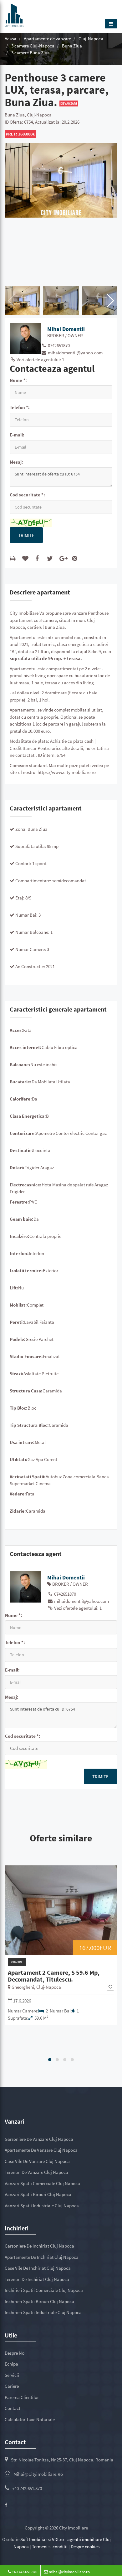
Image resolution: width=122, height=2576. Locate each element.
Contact (13, 2408)
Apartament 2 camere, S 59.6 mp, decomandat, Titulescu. (54, 1976)
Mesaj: (16, 462)
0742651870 (58, 345)
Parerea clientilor (22, 2397)
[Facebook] (6, 2505)
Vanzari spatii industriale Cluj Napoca (42, 2206)
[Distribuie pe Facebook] (38, 558)
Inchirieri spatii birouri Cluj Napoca (39, 2301)
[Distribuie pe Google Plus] (64, 558)
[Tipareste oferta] (14, 558)
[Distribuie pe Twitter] (51, 558)
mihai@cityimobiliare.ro (38, 2474)
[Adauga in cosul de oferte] (26, 558)
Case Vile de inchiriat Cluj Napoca (38, 2268)
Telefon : (20, 407)
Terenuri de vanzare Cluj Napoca (36, 2172)
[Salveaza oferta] (110, 1987)
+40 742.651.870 (27, 2488)
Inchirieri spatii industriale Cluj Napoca (43, 2312)
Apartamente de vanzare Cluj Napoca (41, 2150)
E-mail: (17, 435)
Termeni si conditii (50, 2546)
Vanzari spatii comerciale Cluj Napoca (42, 2183)
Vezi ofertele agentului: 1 (40, 360)
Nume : (18, 380)
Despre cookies (85, 2546)
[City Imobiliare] (14, 14)
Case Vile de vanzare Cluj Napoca (37, 2161)
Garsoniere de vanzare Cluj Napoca (39, 2139)
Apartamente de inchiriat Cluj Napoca (42, 2257)
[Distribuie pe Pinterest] (76, 558)
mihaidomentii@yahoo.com (75, 353)
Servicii (12, 2375)
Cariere (12, 2386)
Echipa (11, 2364)
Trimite (26, 535)
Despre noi (15, 2353)
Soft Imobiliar (34, 2539)
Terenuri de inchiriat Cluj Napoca (37, 2279)
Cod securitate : (27, 495)
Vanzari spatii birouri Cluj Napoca (38, 2194)
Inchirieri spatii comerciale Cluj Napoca (44, 2290)
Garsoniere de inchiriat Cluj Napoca (39, 2246)
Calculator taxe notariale (30, 2419)
